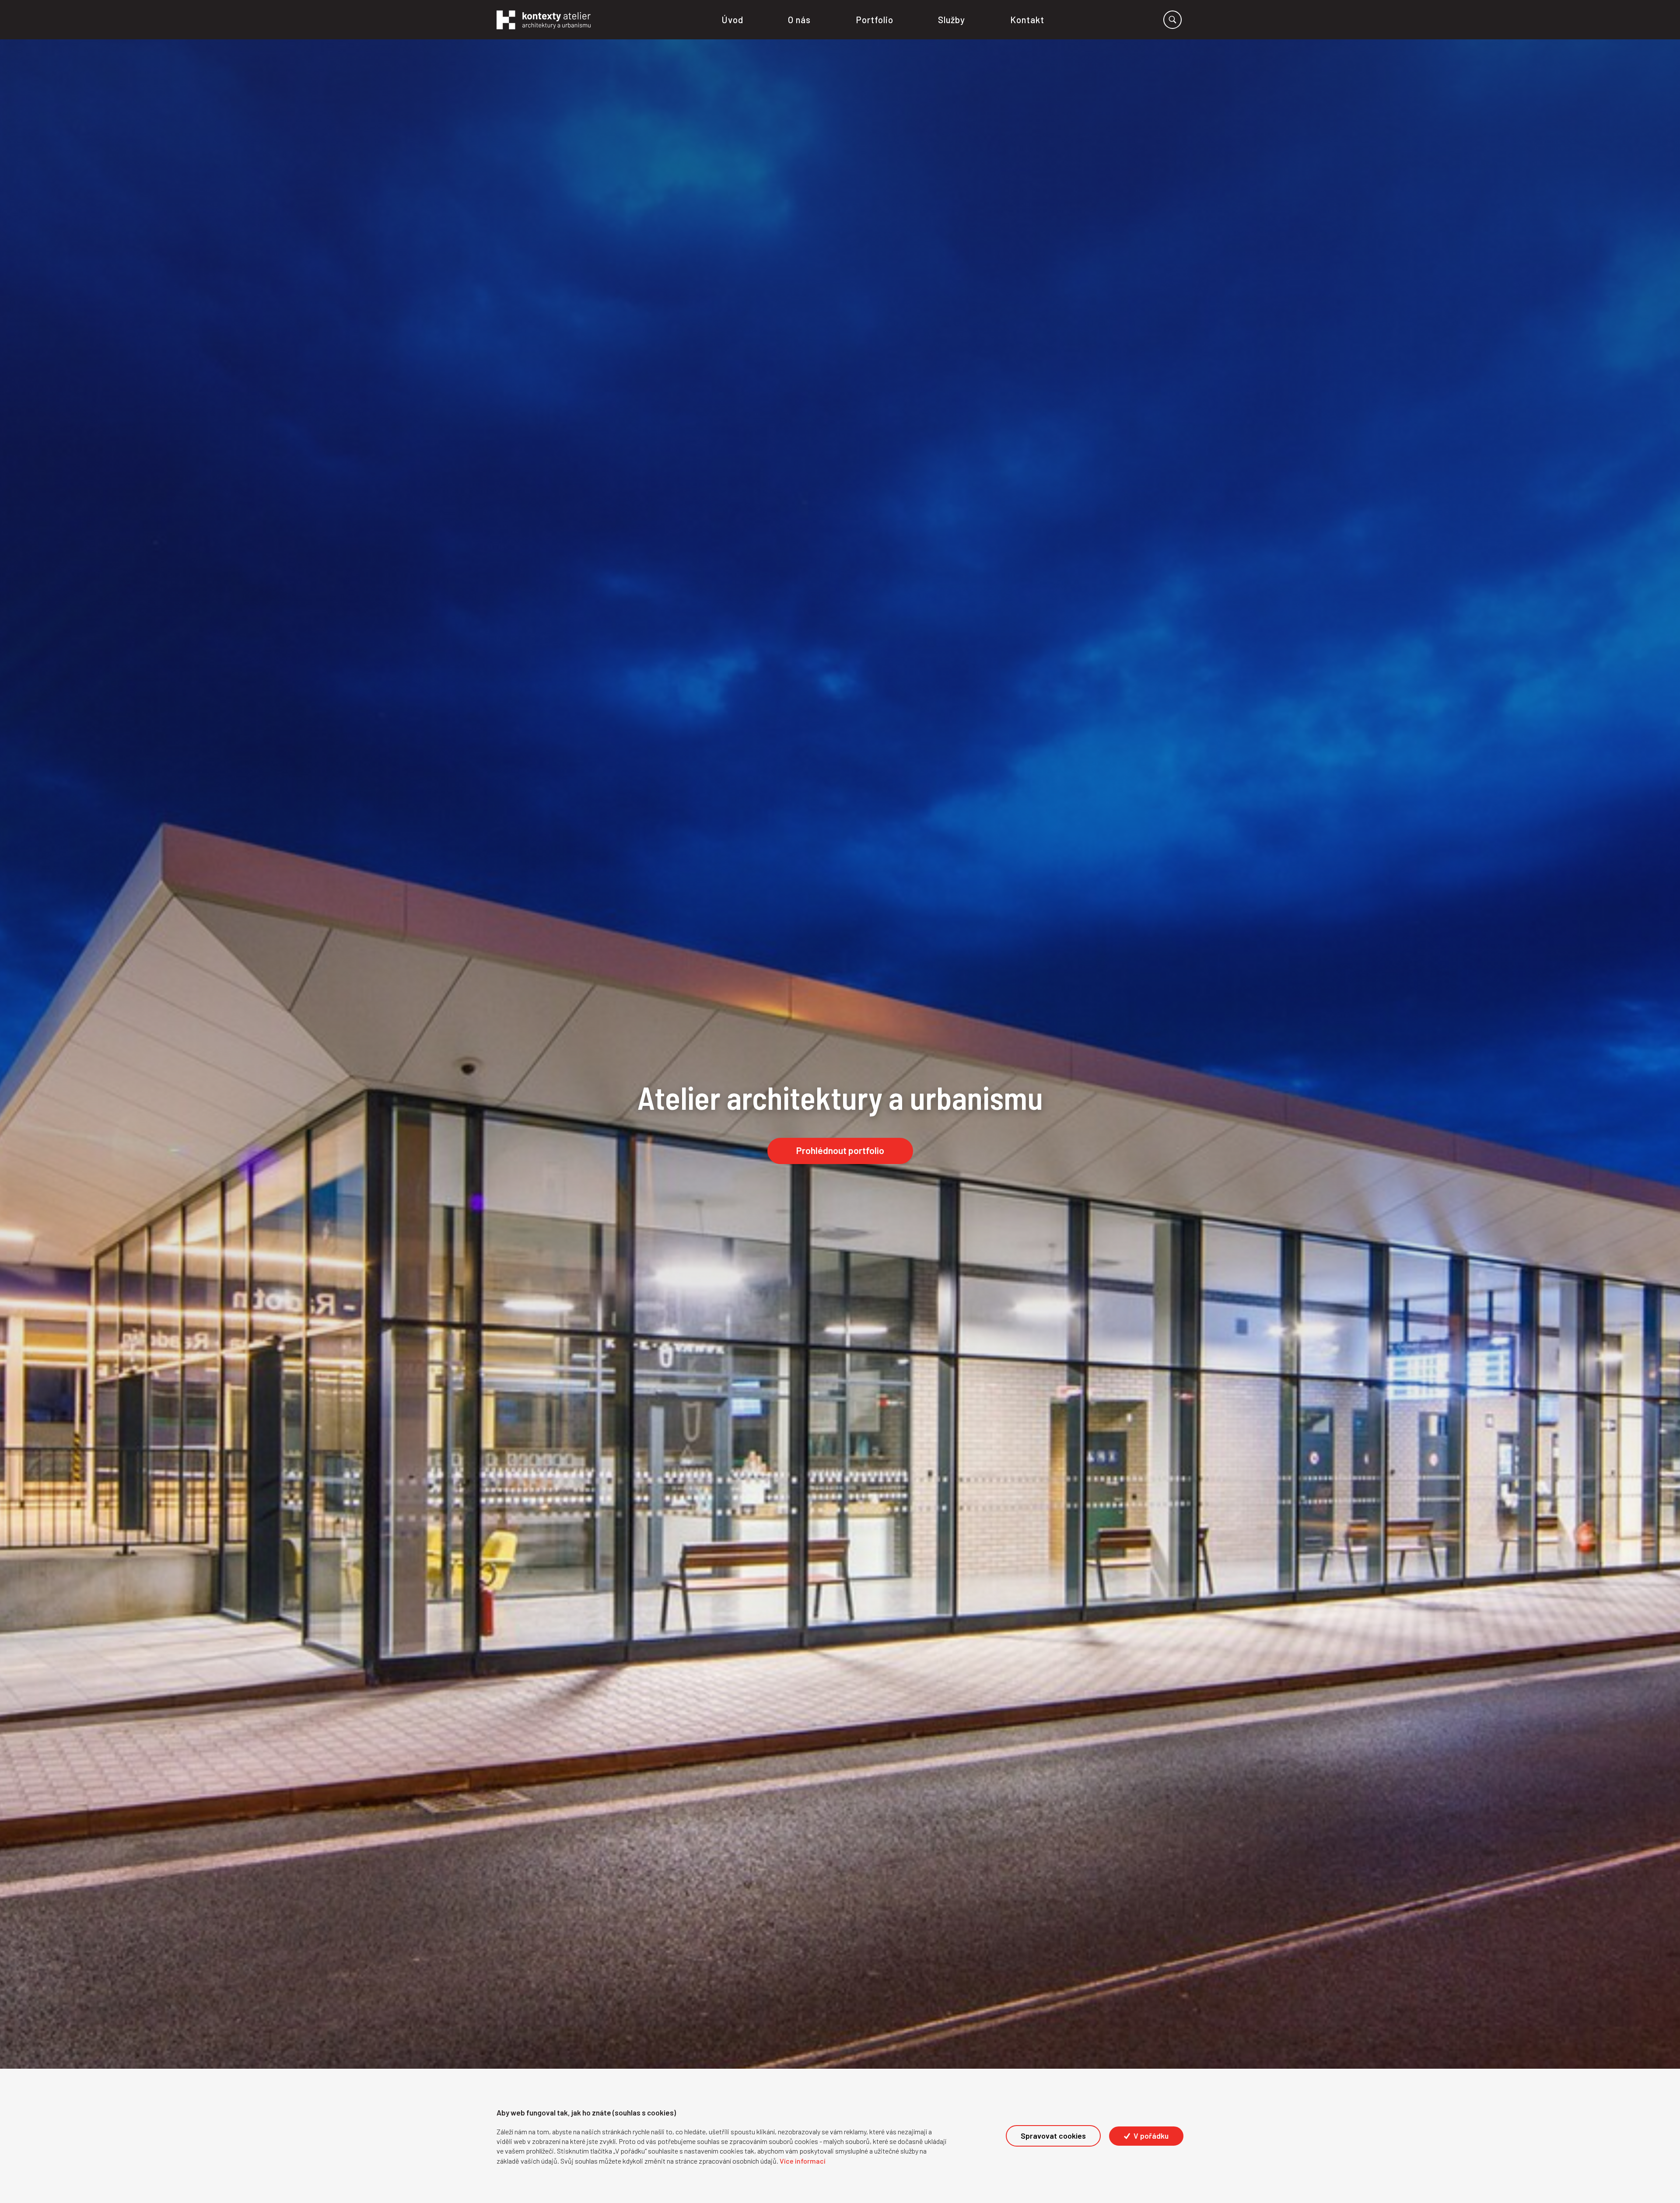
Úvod (732, 19)
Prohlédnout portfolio (840, 1150)
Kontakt (1027, 19)
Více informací (803, 2161)
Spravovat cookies (1053, 2136)
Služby (952, 19)
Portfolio (875, 19)
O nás (800, 19)
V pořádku (1150, 2136)
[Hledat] (1172, 20)
